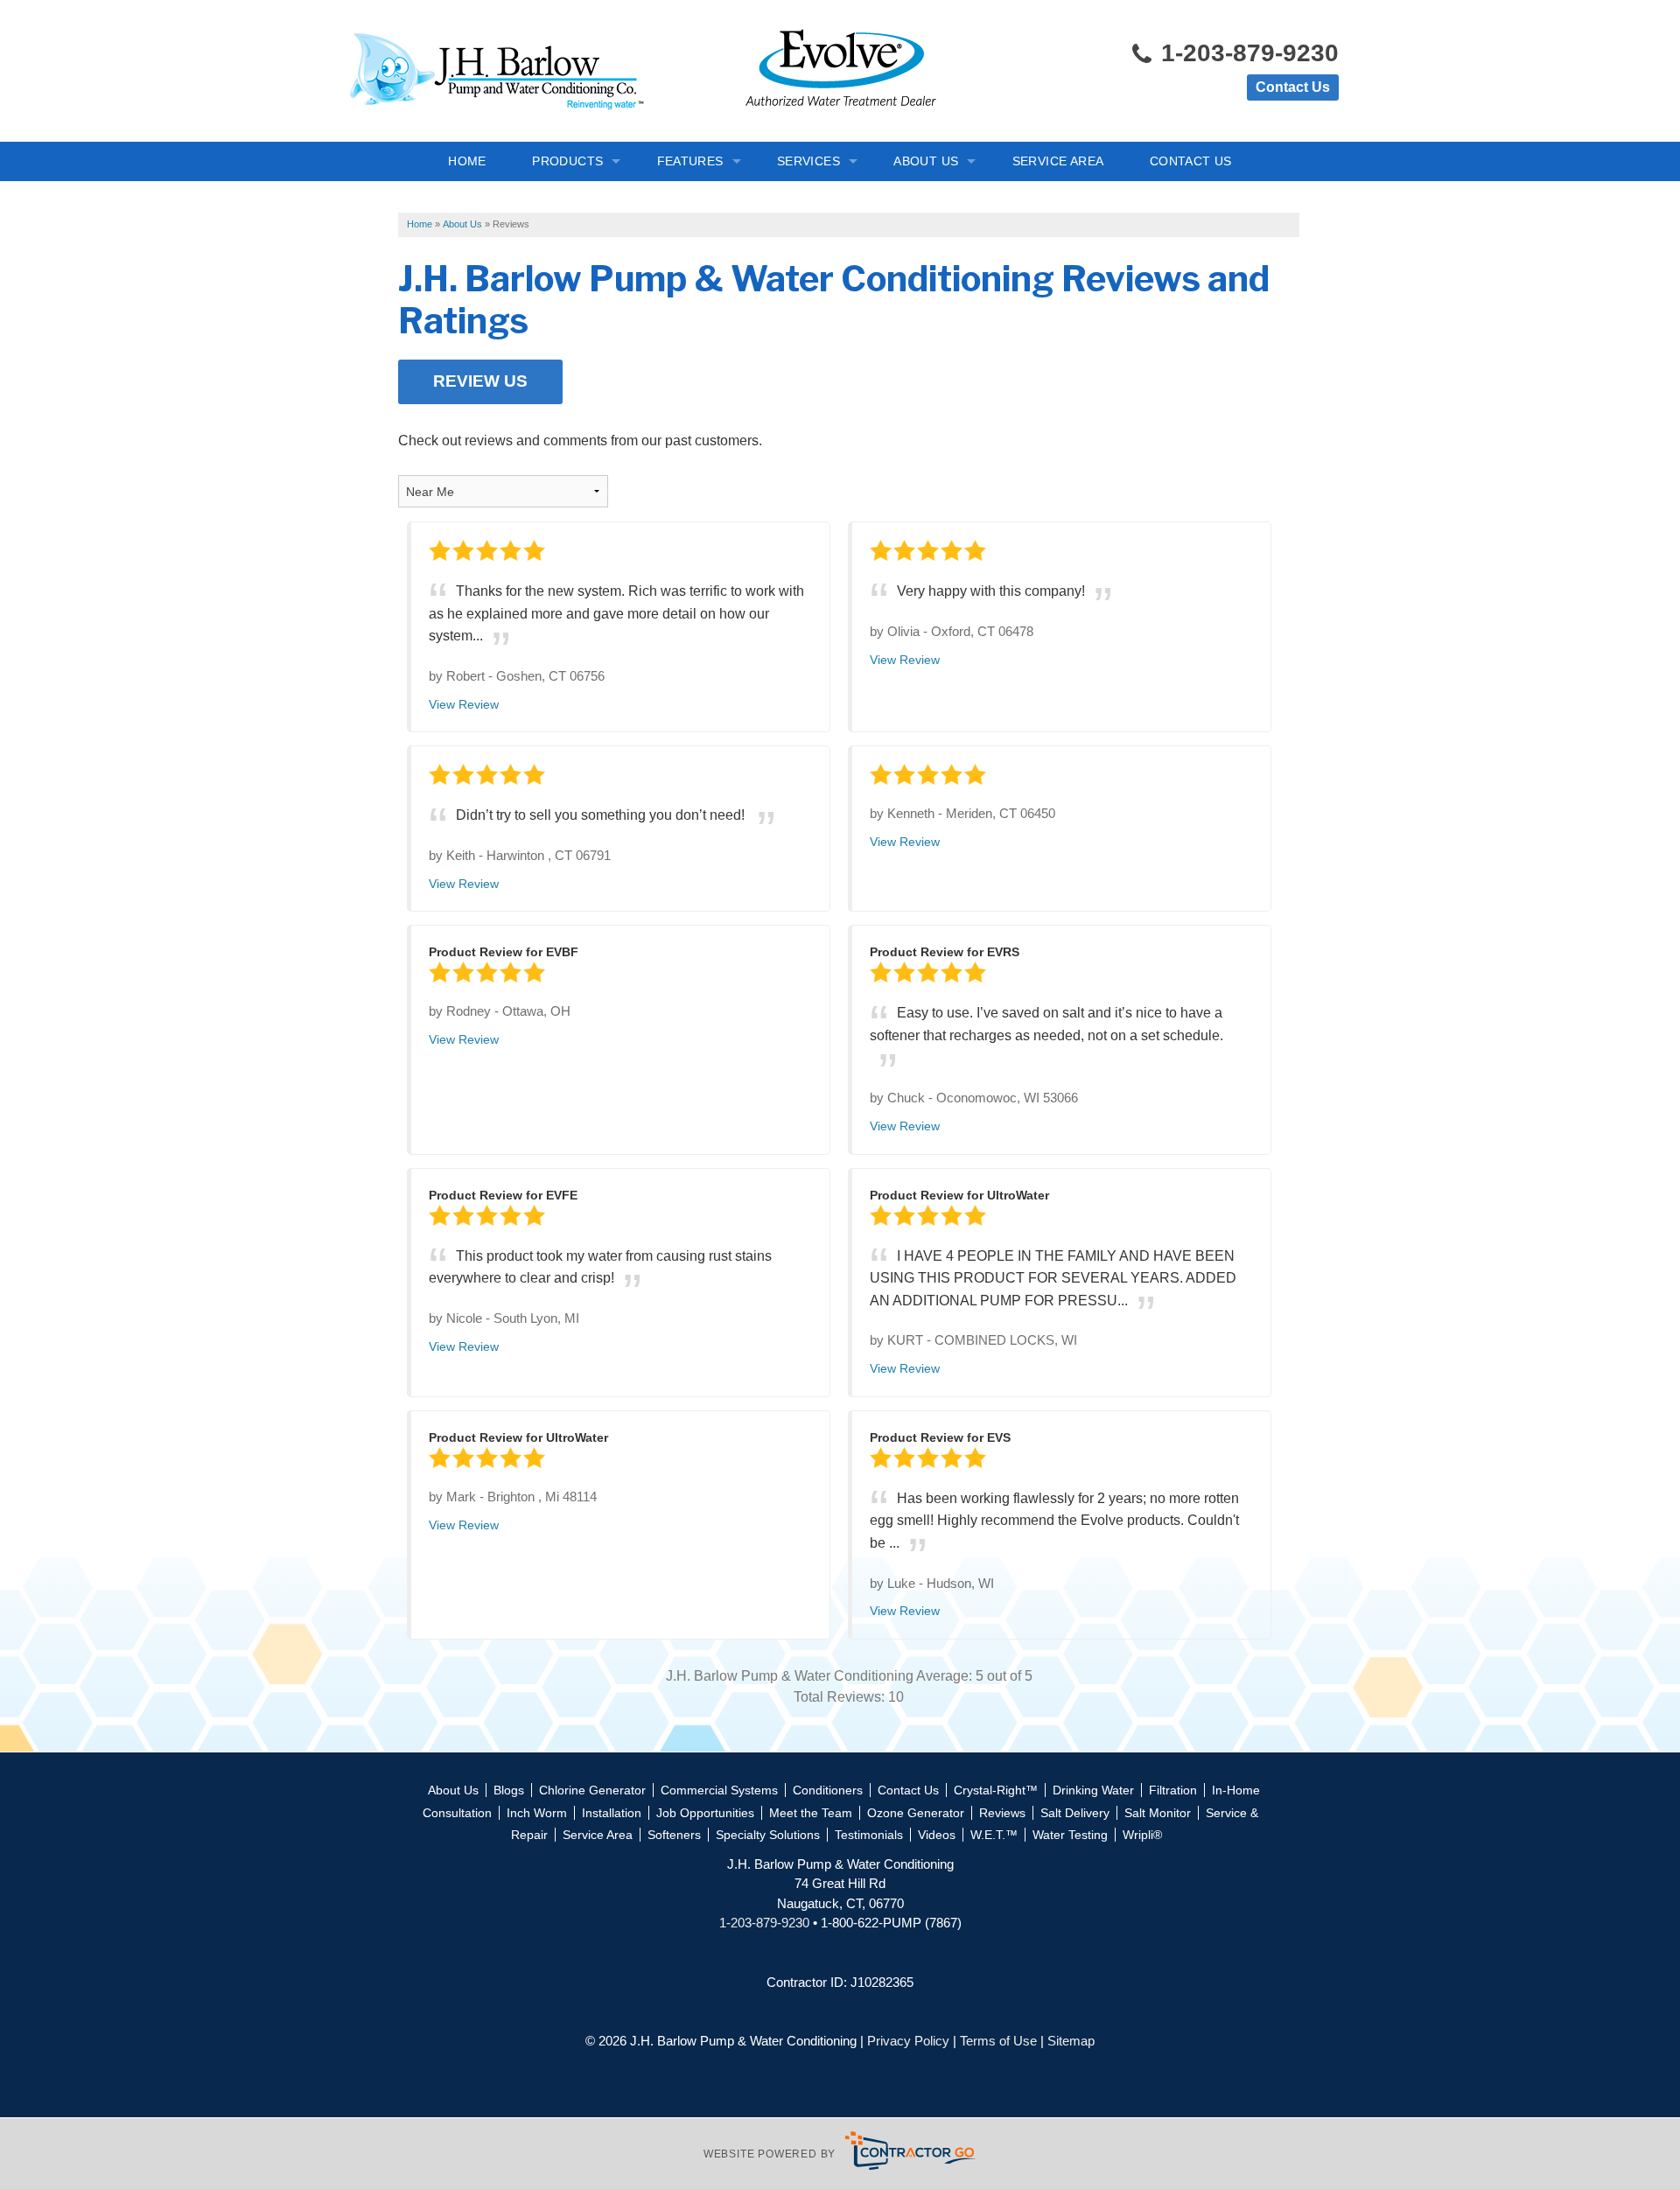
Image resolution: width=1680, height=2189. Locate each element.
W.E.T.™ (994, 1835)
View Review (464, 704)
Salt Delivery (1075, 1813)
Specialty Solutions (768, 1835)
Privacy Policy (908, 2041)
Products (567, 161)
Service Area (1058, 161)
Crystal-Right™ (996, 1790)
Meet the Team (811, 1813)
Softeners (674, 1835)
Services (808, 161)
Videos (937, 1835)
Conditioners (828, 1790)
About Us (926, 161)
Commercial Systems (719, 1790)
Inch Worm (537, 1813)
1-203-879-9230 (1246, 53)
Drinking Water (1093, 1790)
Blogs (509, 1790)
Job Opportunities (705, 1813)
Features (690, 161)
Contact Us (1293, 87)
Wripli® (1142, 1835)
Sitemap (1071, 2041)
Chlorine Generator (592, 1790)
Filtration (1173, 1790)
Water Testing (1070, 1835)
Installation (612, 1813)
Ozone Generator (916, 1813)
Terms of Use (998, 2041)
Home (467, 161)
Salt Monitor (1158, 1813)
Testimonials (869, 1835)
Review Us (480, 381)
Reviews (1002, 1813)
